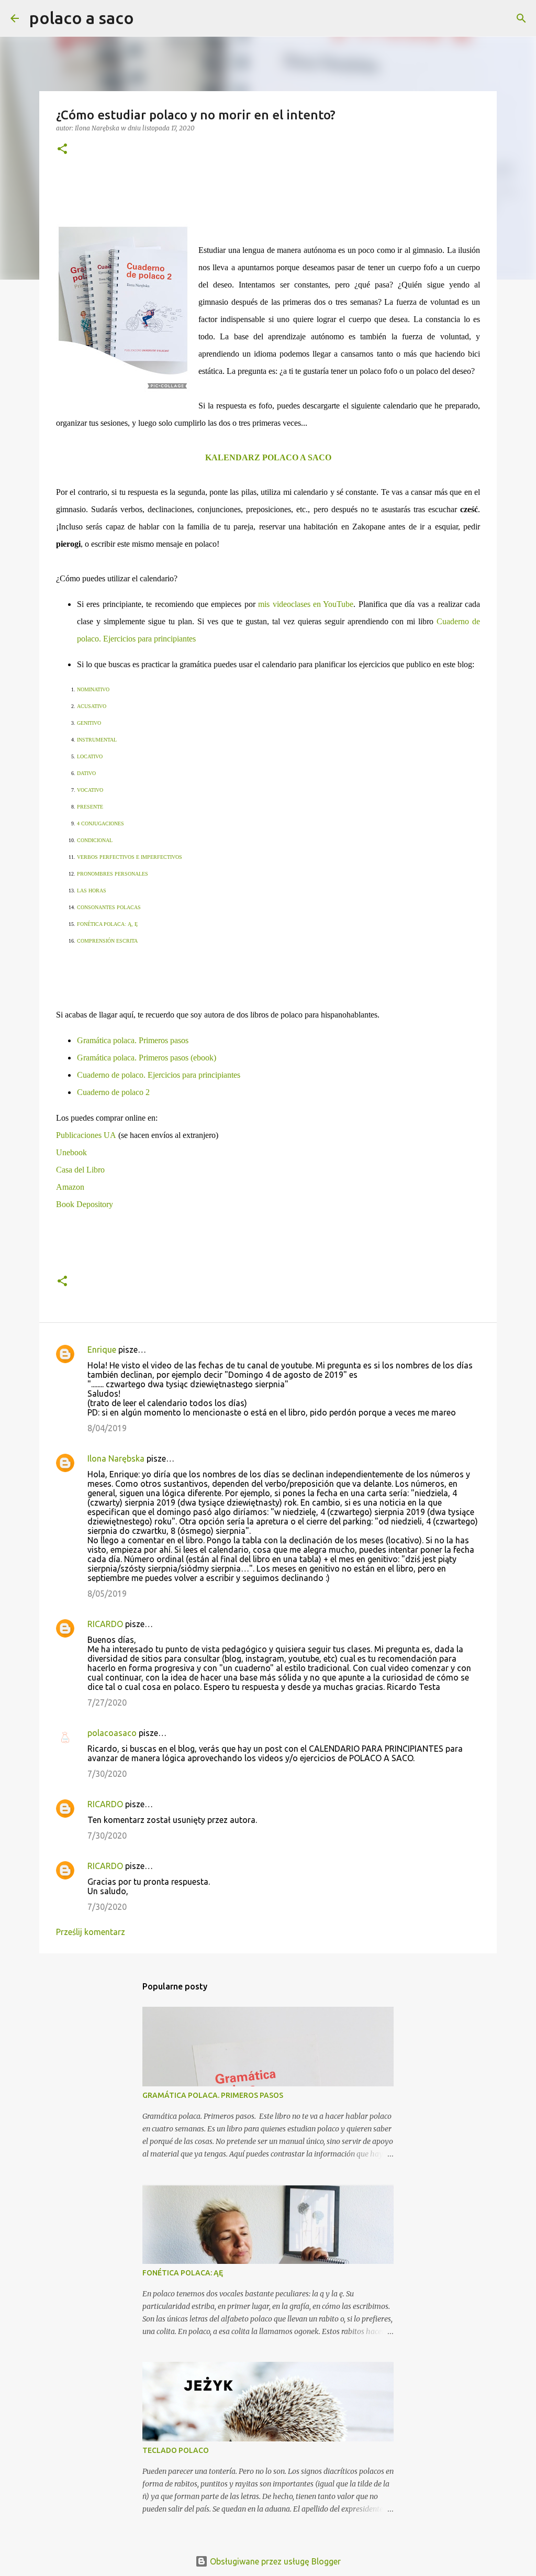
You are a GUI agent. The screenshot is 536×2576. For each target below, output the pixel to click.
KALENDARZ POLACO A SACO (268, 457)
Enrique (102, 1350)
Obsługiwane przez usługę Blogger (274, 2561)
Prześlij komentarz (91, 1932)
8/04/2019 (107, 1428)
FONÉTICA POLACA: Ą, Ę (107, 924)
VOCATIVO (90, 790)
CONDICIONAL (95, 840)
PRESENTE (90, 807)
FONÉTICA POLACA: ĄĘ (183, 2273)
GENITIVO (89, 723)
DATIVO (86, 773)
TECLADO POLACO (176, 2450)
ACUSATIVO (92, 706)
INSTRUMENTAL (97, 740)
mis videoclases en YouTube (306, 604)
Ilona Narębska (116, 1458)
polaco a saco (82, 18)
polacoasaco (112, 1733)
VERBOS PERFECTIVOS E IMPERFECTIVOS (130, 857)
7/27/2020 (107, 1702)
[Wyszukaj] (149, 18)
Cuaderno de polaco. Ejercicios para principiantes (159, 1075)
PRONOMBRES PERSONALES (113, 874)
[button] (62, 150)
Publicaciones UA (86, 1135)
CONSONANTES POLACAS (109, 907)
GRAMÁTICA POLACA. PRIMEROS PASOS (213, 2095)
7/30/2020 (107, 1774)
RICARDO (105, 1624)
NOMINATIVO (93, 689)
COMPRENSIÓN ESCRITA (107, 941)
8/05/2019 (107, 1594)
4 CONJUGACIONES (100, 823)
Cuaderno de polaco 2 (113, 1092)
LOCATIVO (90, 756)
